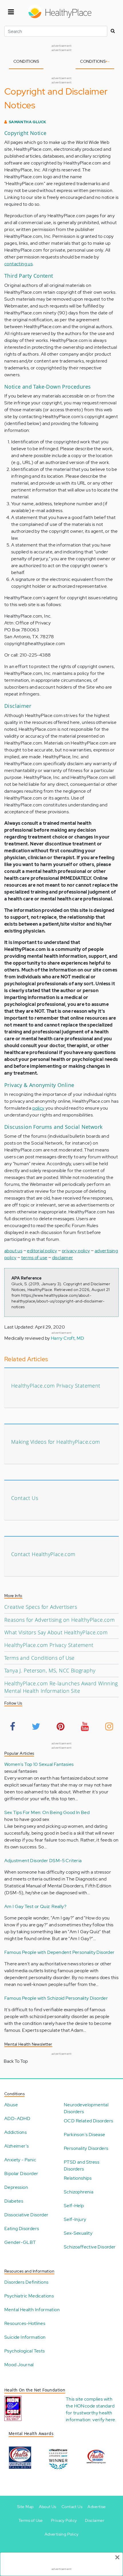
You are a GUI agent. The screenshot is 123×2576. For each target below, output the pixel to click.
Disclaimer (95, 2520)
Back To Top (16, 2061)
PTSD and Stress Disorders (82, 2165)
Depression (16, 2187)
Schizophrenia (79, 2192)
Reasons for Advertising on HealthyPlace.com (59, 1620)
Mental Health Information (32, 2310)
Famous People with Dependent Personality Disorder (59, 1952)
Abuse (11, 2105)
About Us (48, 2507)
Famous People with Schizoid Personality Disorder (56, 1998)
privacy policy (76, 1251)
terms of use (34, 1258)
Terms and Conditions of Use (39, 1658)
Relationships (78, 2178)
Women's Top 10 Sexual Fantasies (39, 1764)
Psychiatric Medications (29, 2296)
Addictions (15, 2132)
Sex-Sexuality (78, 2233)
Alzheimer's (16, 2146)
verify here (104, 2420)
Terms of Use (31, 2520)
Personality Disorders (86, 2148)
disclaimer (63, 1258)
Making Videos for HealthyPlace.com (56, 1442)
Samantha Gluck (28, 122)
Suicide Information (25, 2337)
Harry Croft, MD (68, 1338)
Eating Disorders (22, 2229)
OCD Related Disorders (88, 2121)
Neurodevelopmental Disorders (86, 2108)
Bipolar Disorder (21, 2174)
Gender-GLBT (20, 2242)
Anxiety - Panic (20, 2160)
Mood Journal (19, 2365)
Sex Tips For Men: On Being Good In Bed (47, 1812)
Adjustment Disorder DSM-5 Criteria (43, 1861)
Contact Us (25, 1498)
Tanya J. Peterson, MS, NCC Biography (50, 1670)
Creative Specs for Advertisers (41, 1607)
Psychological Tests (25, 2351)
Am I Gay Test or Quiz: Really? (35, 1906)
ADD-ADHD (17, 2118)
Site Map (25, 2507)
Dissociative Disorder (26, 2215)
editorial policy (42, 1251)
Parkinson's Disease (85, 2135)
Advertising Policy (61, 2534)
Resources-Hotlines (25, 2323)
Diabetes (14, 2201)
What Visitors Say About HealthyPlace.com (56, 1632)
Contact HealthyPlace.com (43, 1554)
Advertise (97, 2507)
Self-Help (74, 2206)
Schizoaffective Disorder (90, 2247)
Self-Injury (75, 2219)
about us (13, 1251)
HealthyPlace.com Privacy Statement (56, 1386)
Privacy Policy (64, 2520)
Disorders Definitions (26, 2282)
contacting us (18, 264)
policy (38, 1108)
